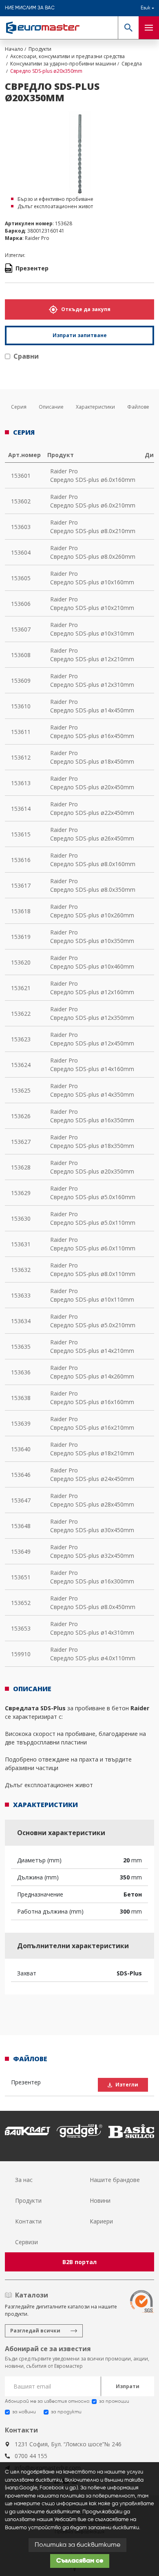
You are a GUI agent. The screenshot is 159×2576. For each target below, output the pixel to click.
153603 (21, 527)
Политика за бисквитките (77, 2545)
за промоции (114, 2402)
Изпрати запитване (80, 335)
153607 (21, 629)
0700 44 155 (31, 2456)
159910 (21, 1654)
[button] (128, 28)
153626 (21, 1116)
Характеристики (95, 407)
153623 (21, 1039)
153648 (21, 1526)
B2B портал (79, 2262)
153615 (21, 834)
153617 (21, 885)
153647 (21, 1500)
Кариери (101, 2221)
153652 (21, 1603)
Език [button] (146, 8)
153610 (21, 706)
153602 (21, 501)
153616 (21, 860)
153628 (21, 1167)
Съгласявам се (80, 2561)
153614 (21, 809)
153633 (21, 1295)
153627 (21, 1142)
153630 (21, 1218)
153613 (21, 783)
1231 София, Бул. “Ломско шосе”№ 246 (68, 2444)
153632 (21, 1270)
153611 (21, 732)
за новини (24, 2412)
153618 (21, 911)
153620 (21, 962)
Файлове (138, 407)
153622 (21, 1014)
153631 (21, 1244)
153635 (21, 1347)
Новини (100, 2200)
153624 (21, 1065)
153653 (21, 1628)
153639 (21, 1423)
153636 (21, 1372)
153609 (21, 680)
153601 (21, 476)
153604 (21, 552)
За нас (24, 2180)
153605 (21, 578)
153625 (21, 1090)
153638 (21, 1398)
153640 (21, 1449)
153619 (21, 937)
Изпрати (128, 2386)
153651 (21, 1577)
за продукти (66, 2412)
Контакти (28, 2221)
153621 (21, 988)
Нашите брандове (115, 2180)
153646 (21, 1475)
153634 (21, 1321)
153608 (21, 655)
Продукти (28, 2200)
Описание (51, 407)
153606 (21, 604)
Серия (19, 407)
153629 (21, 1193)
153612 (21, 757)
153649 (21, 1551)
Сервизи (26, 2242)
